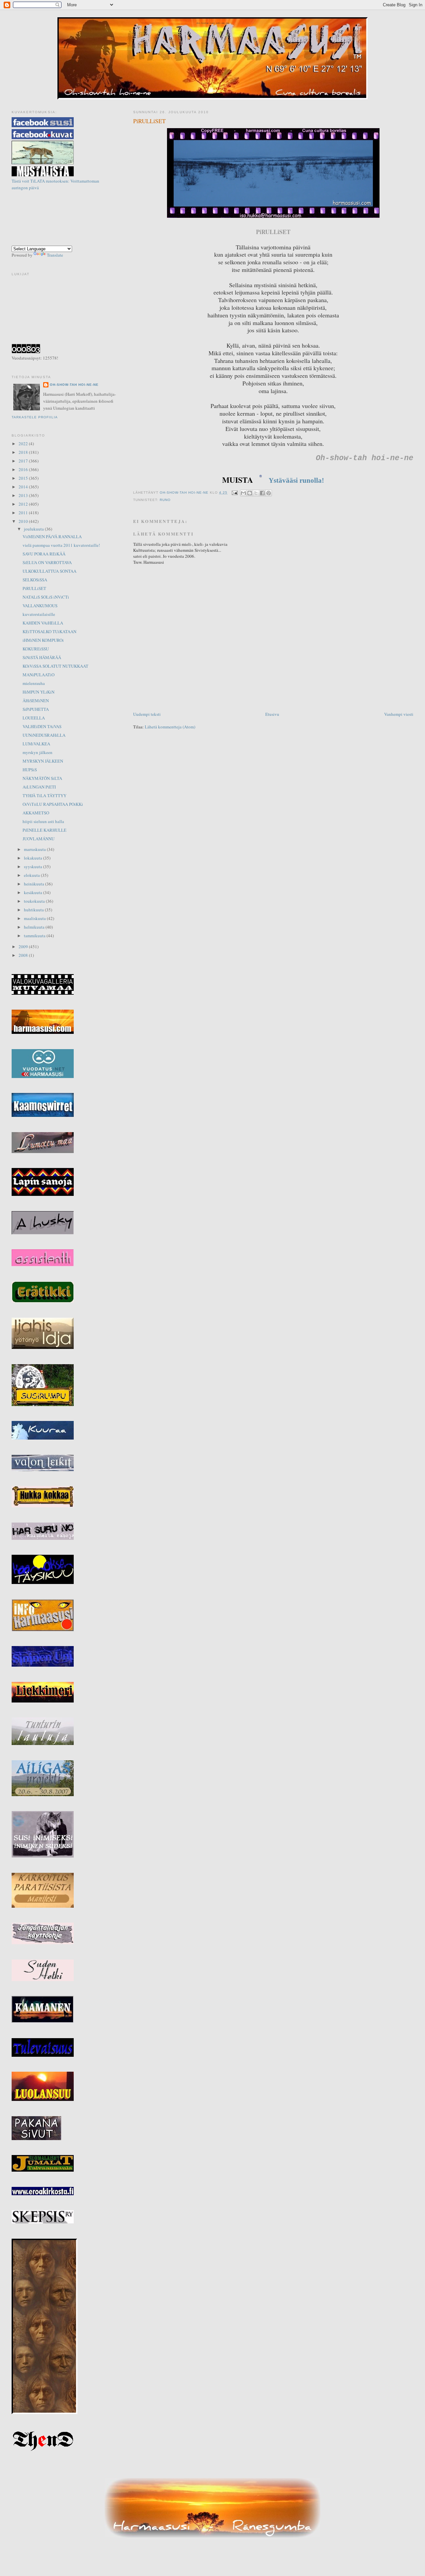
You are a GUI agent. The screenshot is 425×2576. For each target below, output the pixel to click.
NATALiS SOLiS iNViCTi (46, 597)
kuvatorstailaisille (39, 614)
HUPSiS (30, 770)
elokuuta (32, 875)
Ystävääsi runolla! (296, 480)
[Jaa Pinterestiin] (269, 493)
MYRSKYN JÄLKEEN (43, 761)
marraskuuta (35, 849)
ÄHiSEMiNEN (36, 701)
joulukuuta (34, 529)
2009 (24, 947)
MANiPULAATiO (39, 675)
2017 (24, 461)
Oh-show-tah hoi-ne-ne (212, 23)
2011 (24, 513)
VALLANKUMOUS (40, 606)
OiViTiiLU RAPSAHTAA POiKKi (53, 804)
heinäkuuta (35, 884)
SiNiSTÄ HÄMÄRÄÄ (42, 657)
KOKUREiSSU (36, 649)
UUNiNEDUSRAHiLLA (44, 735)
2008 (24, 955)
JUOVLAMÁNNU (39, 839)
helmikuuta (35, 927)
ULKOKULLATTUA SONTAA (49, 571)
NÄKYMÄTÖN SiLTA (42, 778)
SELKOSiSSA (35, 580)
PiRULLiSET (34, 588)
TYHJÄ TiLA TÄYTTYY (44, 795)
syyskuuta (34, 867)
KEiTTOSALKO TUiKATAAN (49, 631)
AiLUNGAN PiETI (39, 787)
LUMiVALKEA (36, 744)
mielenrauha (34, 683)
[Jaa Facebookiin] (262, 493)
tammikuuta (35, 936)
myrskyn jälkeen (38, 752)
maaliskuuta (35, 918)
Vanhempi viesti (399, 714)
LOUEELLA (34, 718)
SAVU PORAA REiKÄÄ (44, 554)
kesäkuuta (34, 892)
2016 (24, 469)
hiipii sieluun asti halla (43, 821)
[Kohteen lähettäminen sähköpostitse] (243, 493)
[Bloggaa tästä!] (250, 493)
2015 (24, 478)
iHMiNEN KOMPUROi (43, 640)
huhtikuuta (34, 910)
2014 (24, 487)
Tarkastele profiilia (35, 417)
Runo (165, 500)
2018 (24, 452)
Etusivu (272, 714)
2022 (24, 444)
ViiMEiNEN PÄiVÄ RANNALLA (52, 537)
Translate (55, 255)
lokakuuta (34, 858)
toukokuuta (35, 901)
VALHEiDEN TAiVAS (42, 726)
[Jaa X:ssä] (256, 493)
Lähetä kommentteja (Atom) (170, 727)
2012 (24, 504)
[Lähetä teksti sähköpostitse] (235, 493)
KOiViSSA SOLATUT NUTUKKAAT (55, 666)
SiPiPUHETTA (36, 709)
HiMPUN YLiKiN (39, 692)
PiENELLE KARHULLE (44, 830)
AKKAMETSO (36, 813)
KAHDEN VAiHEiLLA (43, 623)
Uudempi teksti (147, 714)
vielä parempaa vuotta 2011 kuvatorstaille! (61, 545)
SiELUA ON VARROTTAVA (47, 562)
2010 (24, 521)
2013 (24, 495)
